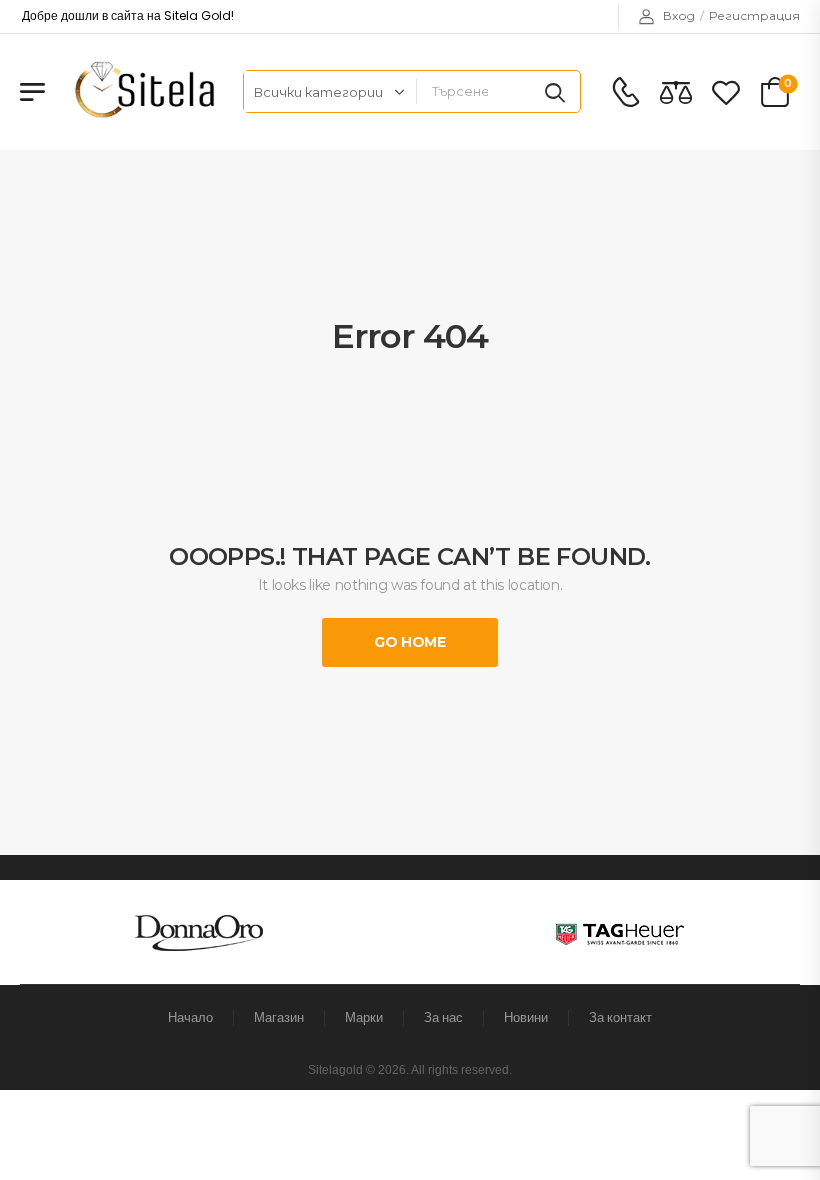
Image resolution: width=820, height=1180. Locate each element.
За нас (443, 1017)
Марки (364, 1017)
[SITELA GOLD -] (141, 91)
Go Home (410, 642)
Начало (190, 1017)
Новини (526, 1017)
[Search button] (555, 92)
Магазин (279, 1017)
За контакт (620, 1017)
